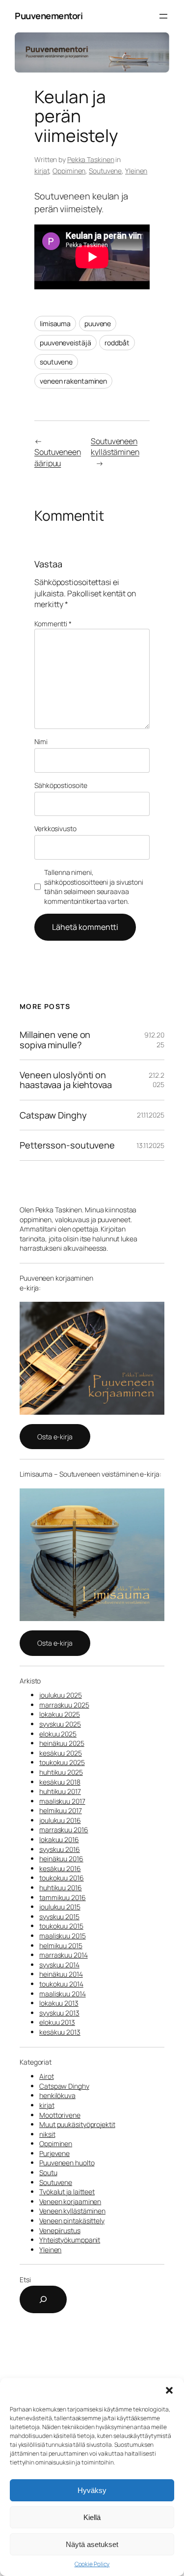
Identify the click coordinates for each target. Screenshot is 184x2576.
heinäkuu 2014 (61, 1974)
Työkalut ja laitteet (67, 2192)
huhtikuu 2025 (61, 1772)
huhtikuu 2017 (60, 1791)
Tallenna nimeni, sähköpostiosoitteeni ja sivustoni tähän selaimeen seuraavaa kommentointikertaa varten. (94, 887)
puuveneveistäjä (66, 343)
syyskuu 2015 (59, 1917)
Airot (47, 2076)
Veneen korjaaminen (70, 2201)
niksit (47, 2134)
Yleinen (136, 171)
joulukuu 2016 (60, 1820)
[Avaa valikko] (163, 16)
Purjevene (54, 2153)
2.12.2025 (157, 1080)
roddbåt (117, 343)
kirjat (42, 171)
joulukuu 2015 (60, 1907)
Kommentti (53, 624)
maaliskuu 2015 (63, 1936)
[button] (169, 2390)
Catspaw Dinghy (53, 1115)
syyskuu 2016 (60, 1849)
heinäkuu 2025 (62, 1743)
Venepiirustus (60, 2230)
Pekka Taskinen (91, 159)
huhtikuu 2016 (61, 1888)
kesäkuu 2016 (60, 1868)
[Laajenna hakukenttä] (43, 2299)
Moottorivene (60, 2115)
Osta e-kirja (55, 1437)
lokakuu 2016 (59, 1839)
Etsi (25, 2280)
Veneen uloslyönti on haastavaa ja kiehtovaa (66, 1080)
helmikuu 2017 (61, 1810)
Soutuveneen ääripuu (58, 458)
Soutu (48, 2172)
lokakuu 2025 (60, 1714)
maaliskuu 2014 (63, 1994)
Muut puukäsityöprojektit (77, 2124)
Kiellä (92, 2517)
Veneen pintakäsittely (72, 2221)
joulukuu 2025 (61, 1695)
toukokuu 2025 (62, 1762)
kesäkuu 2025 (61, 1753)
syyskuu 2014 (59, 1965)
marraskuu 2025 (64, 1705)
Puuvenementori (49, 16)
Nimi (41, 742)
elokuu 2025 (58, 1734)
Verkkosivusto (55, 828)
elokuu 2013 (57, 2022)
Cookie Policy (92, 2564)
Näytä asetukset (92, 2544)
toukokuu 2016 (62, 1878)
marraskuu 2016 (64, 1830)
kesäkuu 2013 (60, 2032)
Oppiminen (69, 171)
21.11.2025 (151, 1115)
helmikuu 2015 (61, 1946)
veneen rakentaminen (73, 381)
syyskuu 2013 (59, 2013)
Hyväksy (92, 2490)
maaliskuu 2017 (62, 1801)
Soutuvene (105, 171)
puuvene (98, 323)
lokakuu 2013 (59, 2003)
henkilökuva (57, 2095)
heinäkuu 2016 (61, 1859)
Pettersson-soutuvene (67, 1145)
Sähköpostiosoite (61, 785)
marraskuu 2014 (64, 1955)
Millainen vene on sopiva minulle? (55, 1040)
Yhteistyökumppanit (70, 2240)
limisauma (55, 323)
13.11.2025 (150, 1145)
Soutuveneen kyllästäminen (115, 447)
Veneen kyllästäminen (72, 2211)
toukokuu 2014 (61, 1984)
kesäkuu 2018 (60, 1782)
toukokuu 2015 (61, 1926)
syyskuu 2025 (60, 1724)
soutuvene (56, 362)
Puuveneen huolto (67, 2163)
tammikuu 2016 (63, 1897)
